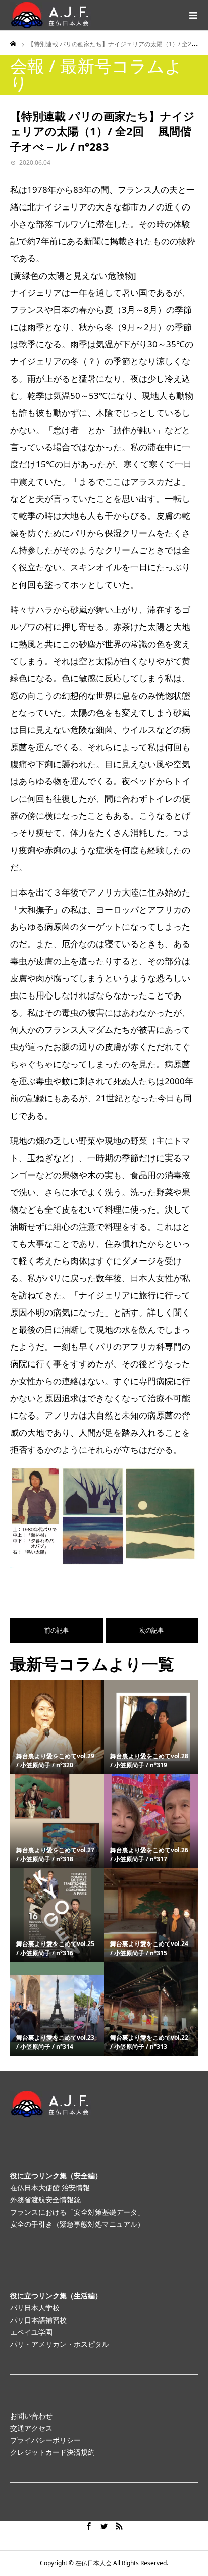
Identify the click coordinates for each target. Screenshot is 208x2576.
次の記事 (151, 1630)
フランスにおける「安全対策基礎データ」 (77, 2212)
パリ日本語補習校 (38, 2320)
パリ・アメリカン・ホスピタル (60, 2344)
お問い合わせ (31, 2416)
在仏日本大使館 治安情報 (50, 2188)
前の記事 (57, 1630)
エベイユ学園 (31, 2332)
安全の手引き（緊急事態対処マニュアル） (77, 2224)
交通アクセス (31, 2428)
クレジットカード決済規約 (53, 2452)
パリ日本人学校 (35, 2308)
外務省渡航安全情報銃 (45, 2200)
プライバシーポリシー (45, 2440)
